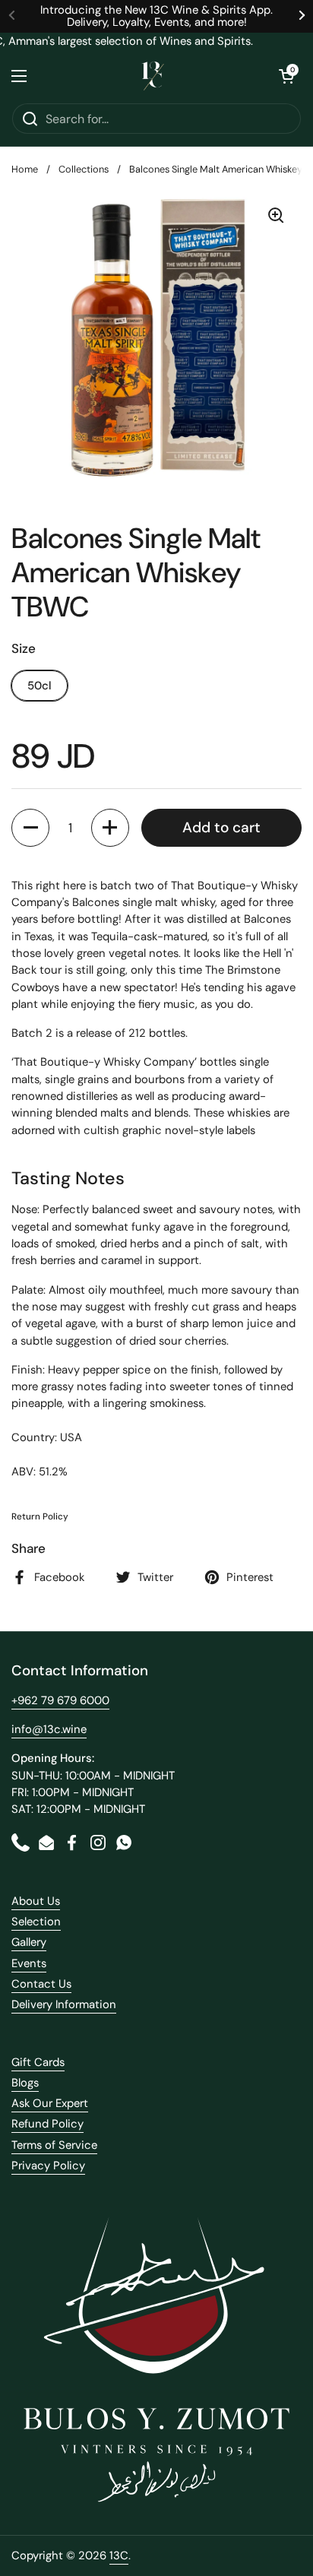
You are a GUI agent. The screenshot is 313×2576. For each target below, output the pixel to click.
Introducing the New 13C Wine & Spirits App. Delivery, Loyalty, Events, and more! (156, 16)
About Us (36, 1901)
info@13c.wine (49, 1729)
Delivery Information (64, 2004)
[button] (286, 76)
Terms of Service (54, 2145)
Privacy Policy (48, 2166)
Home (25, 169)
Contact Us (41, 1984)
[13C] (153, 76)
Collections (84, 169)
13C (119, 2555)
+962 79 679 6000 (60, 1700)
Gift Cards (38, 2062)
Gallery (29, 1942)
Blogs (25, 2083)
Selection (36, 1922)
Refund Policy (47, 2124)
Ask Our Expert (50, 2103)
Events (29, 1963)
